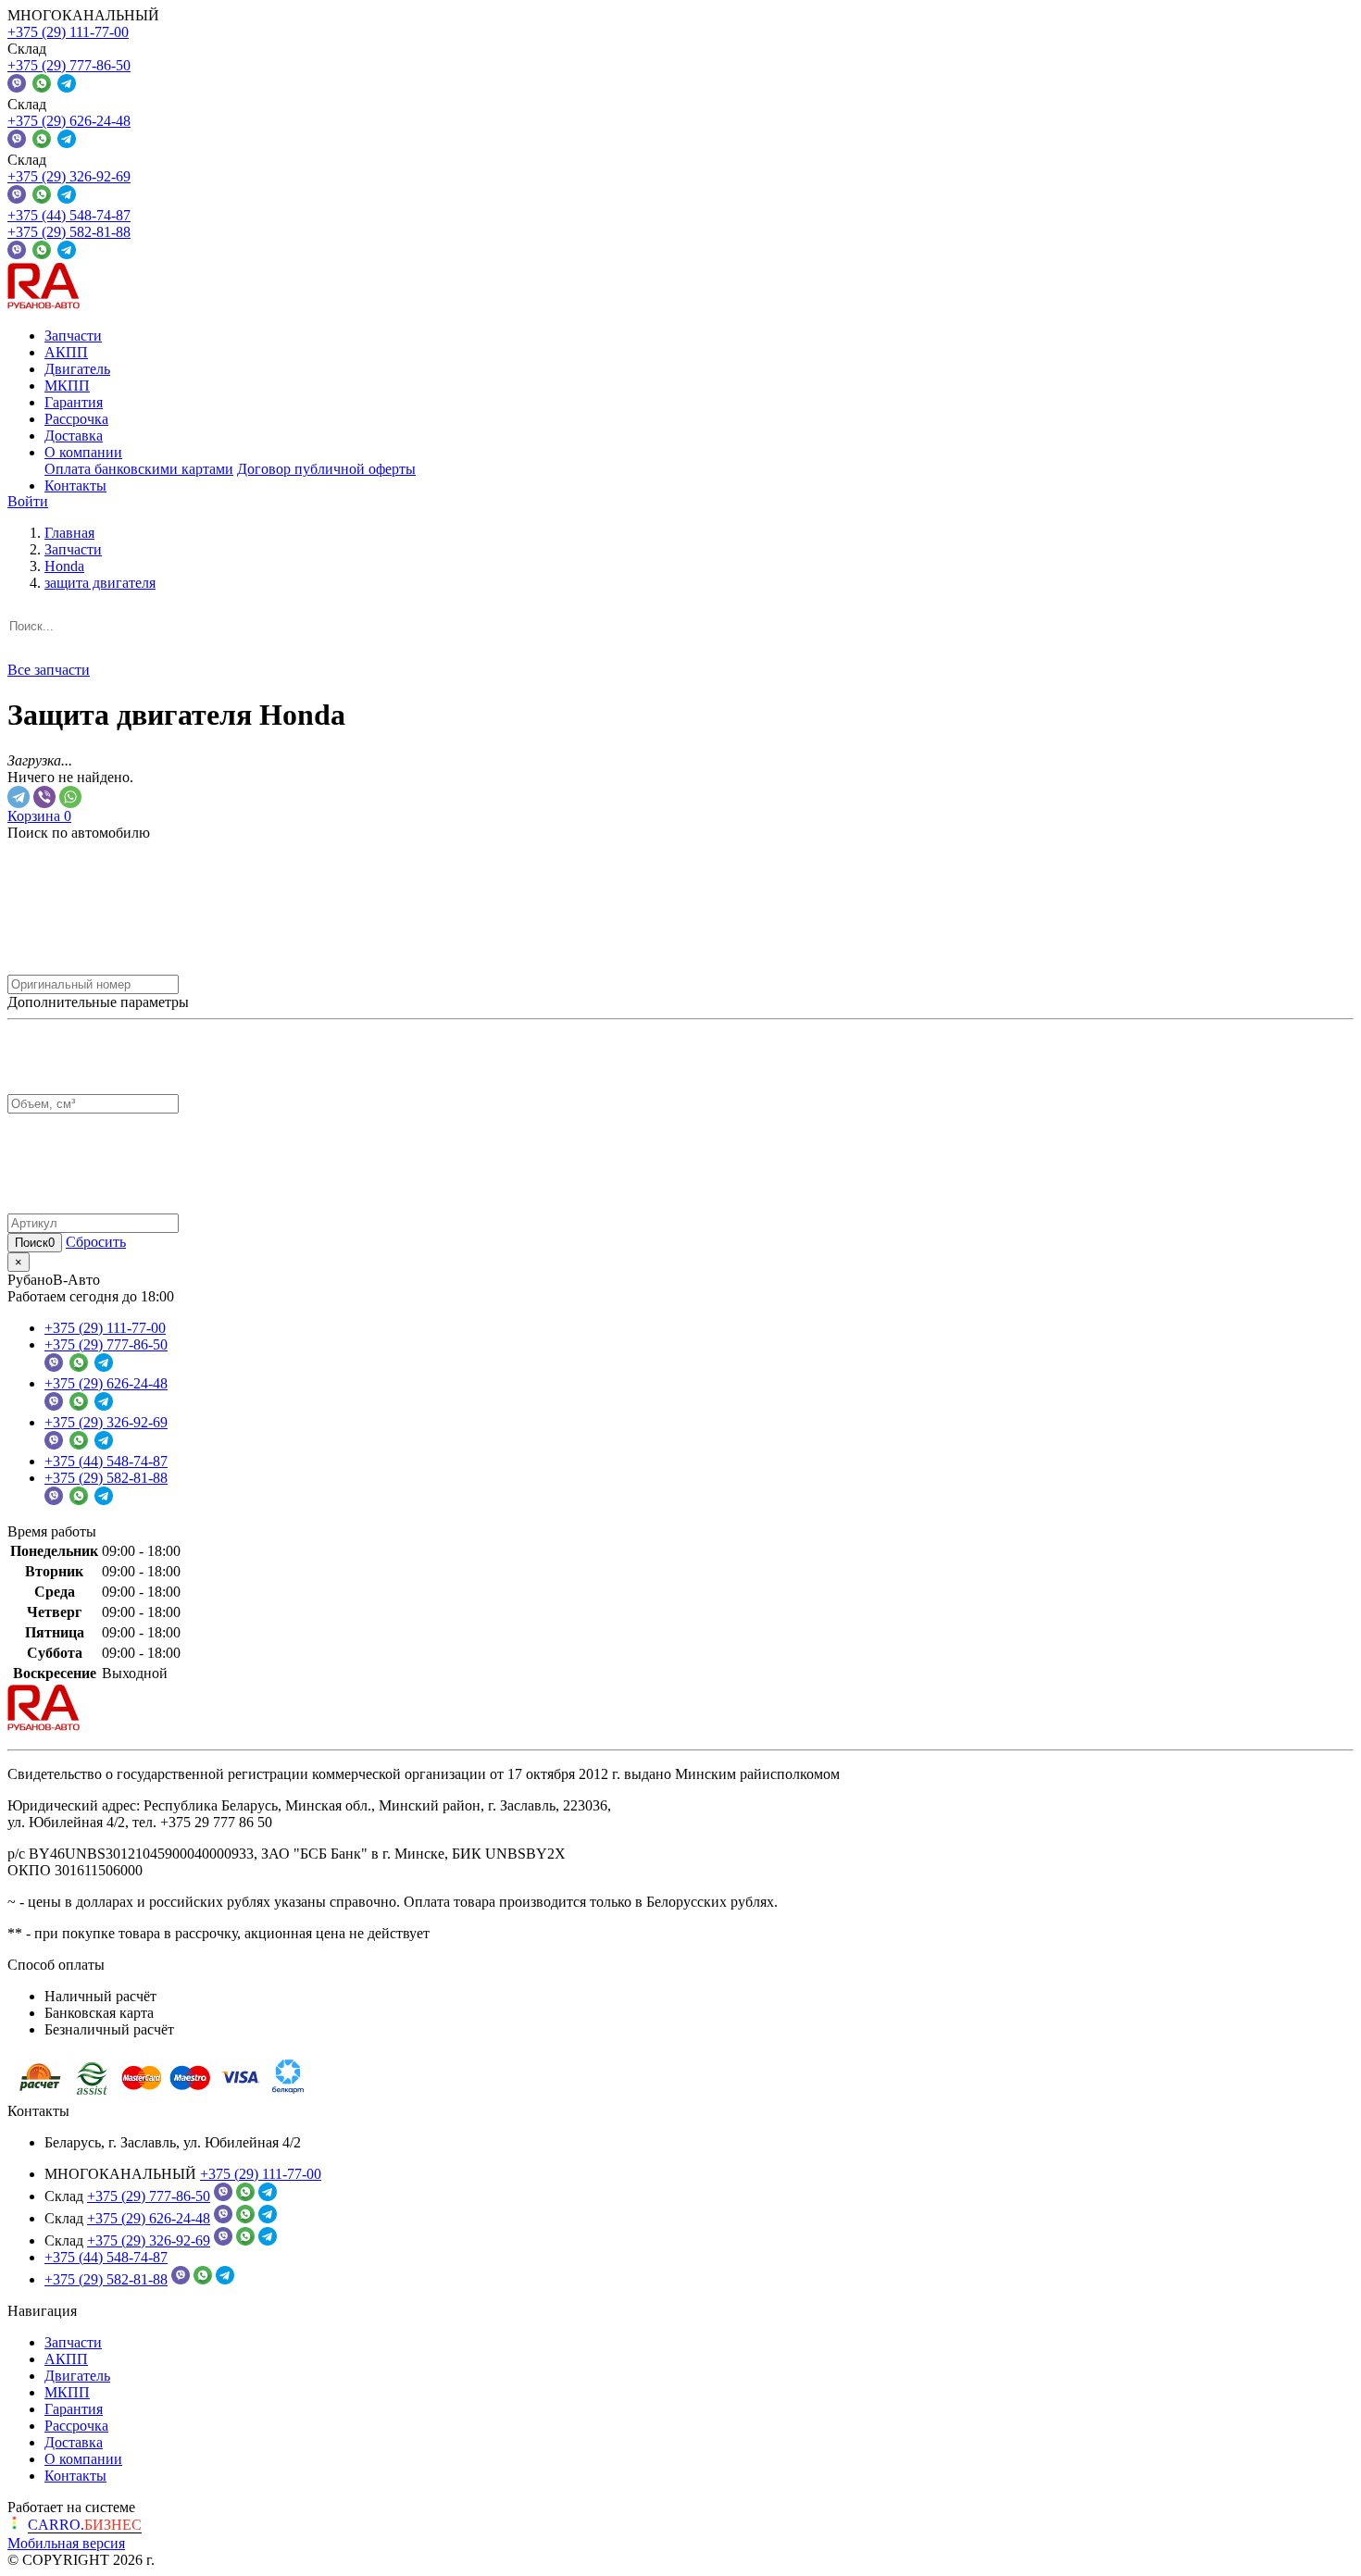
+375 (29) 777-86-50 (69, 65)
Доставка (74, 436)
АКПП (66, 352)
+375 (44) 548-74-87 (69, 215)
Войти (28, 501)
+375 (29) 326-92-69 (69, 176)
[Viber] (44, 797)
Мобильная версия (66, 2543)
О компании (83, 452)
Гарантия (74, 402)
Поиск (35, 1243)
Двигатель (77, 369)
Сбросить (96, 1242)
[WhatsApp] (70, 797)
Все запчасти (49, 670)
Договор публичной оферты (326, 469)
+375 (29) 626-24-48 (69, 121)
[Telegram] (19, 797)
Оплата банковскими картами (139, 469)
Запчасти (73, 336)
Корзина (39, 816)
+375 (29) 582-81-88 (69, 232)
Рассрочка (76, 419)
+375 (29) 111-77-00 (68, 32)
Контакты (75, 485)
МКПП (67, 386)
